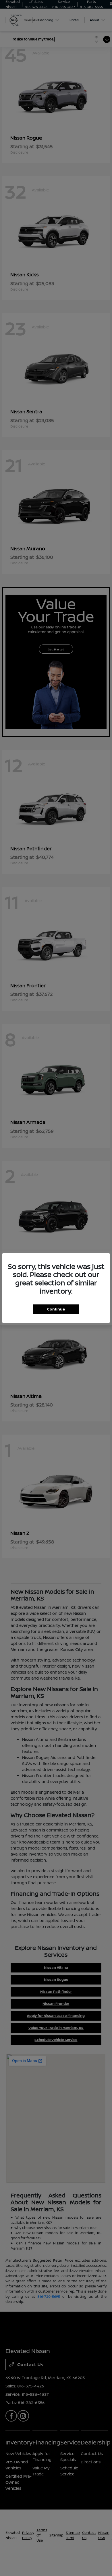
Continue (56, 1309)
